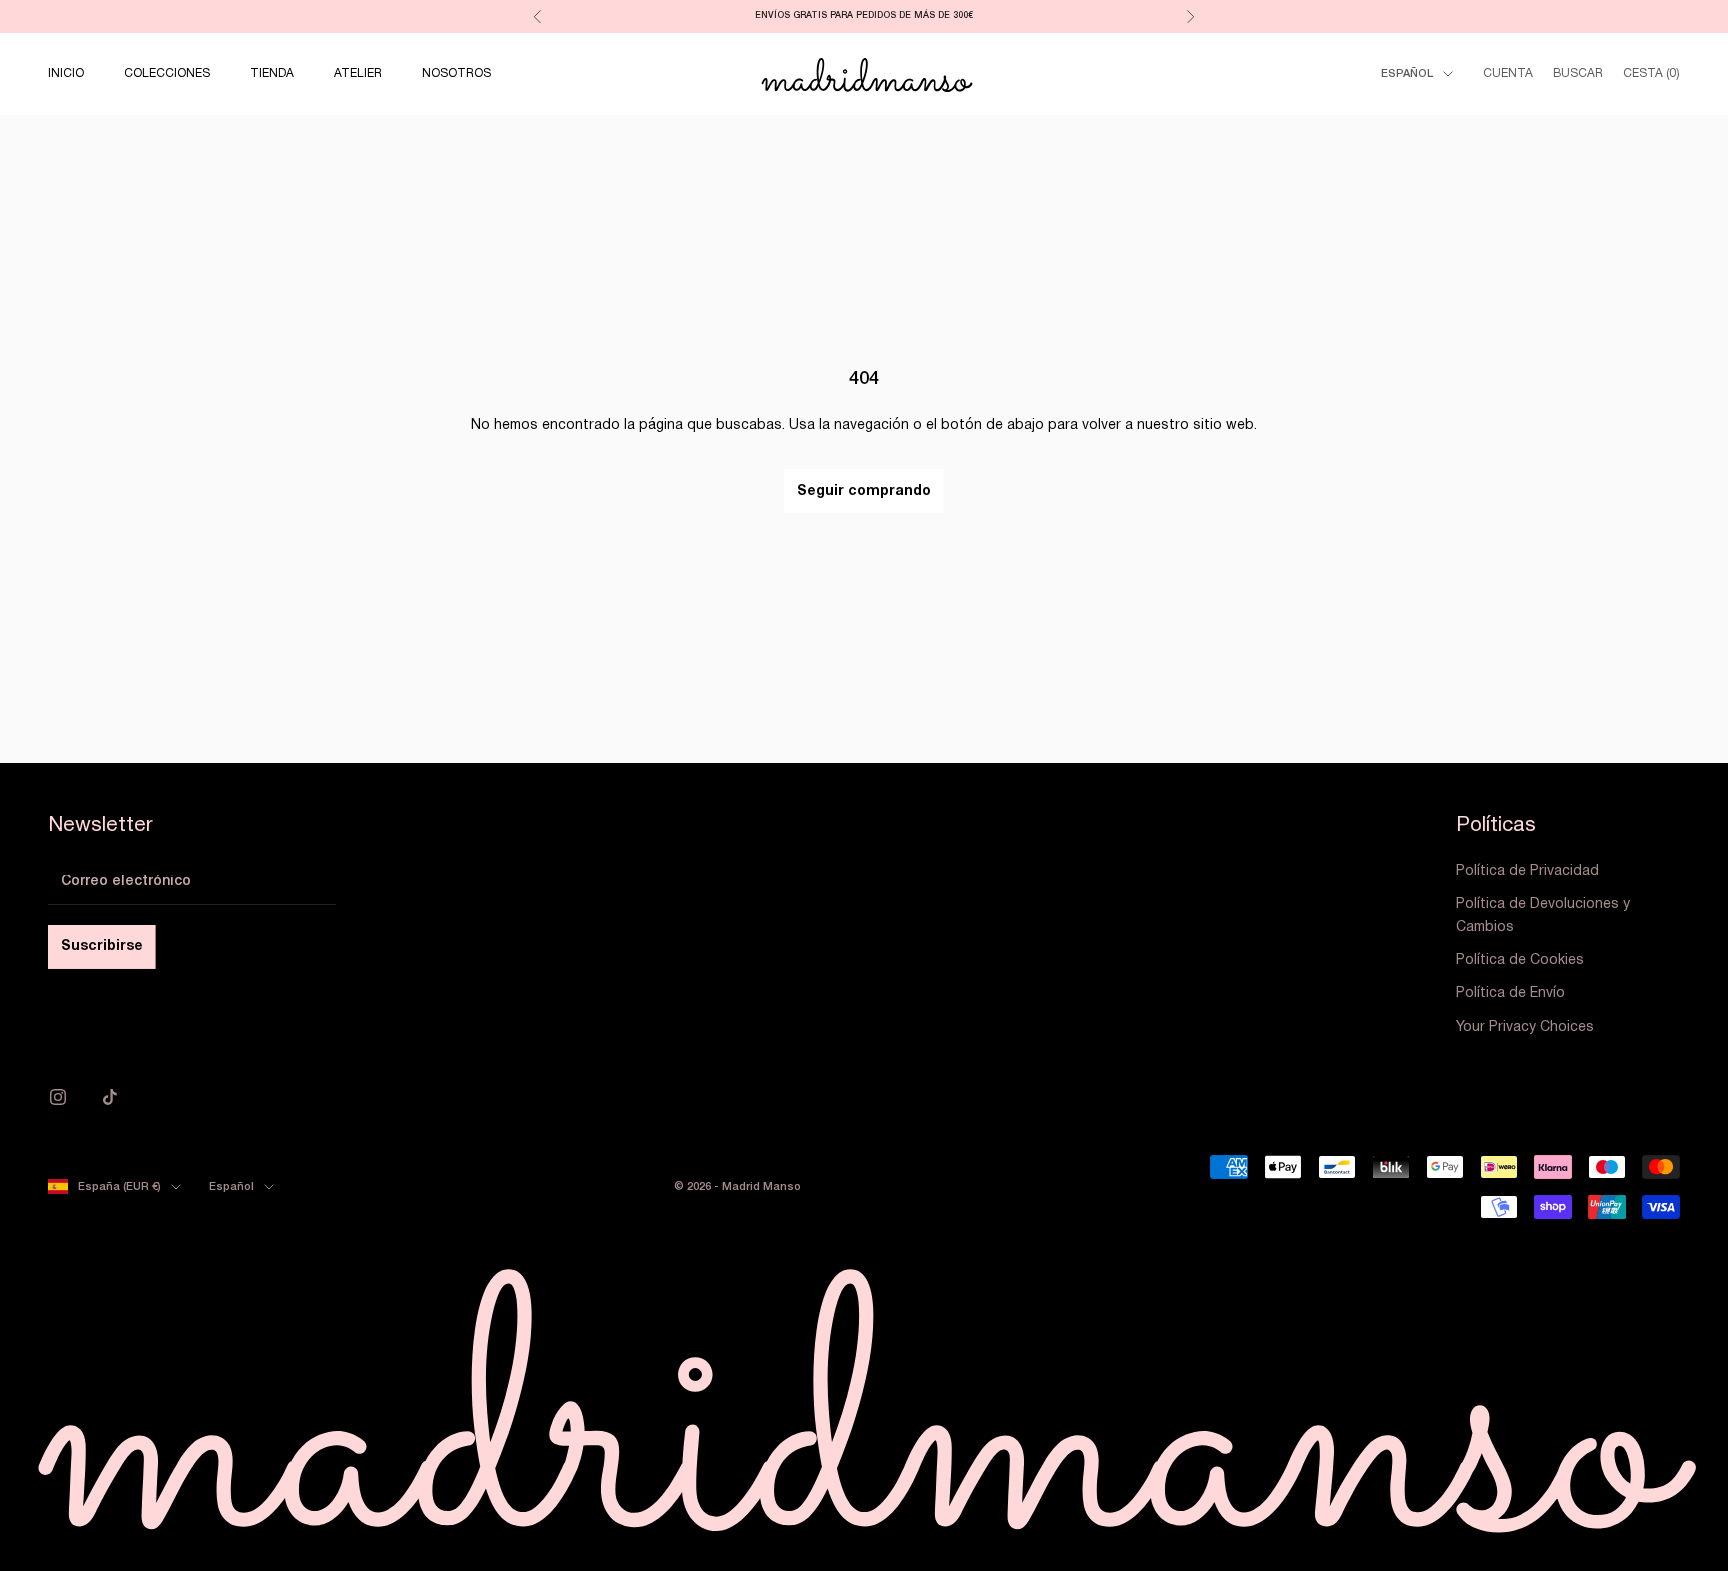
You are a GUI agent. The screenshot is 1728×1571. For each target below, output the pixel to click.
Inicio (66, 73)
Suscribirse (102, 946)
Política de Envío (1510, 993)
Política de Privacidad (1527, 871)
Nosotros (456, 73)
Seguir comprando (864, 491)
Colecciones (167, 73)
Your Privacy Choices (1525, 1027)
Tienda (272, 73)
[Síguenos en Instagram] (58, 1097)
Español (1407, 74)
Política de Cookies (1520, 960)
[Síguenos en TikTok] (110, 1097)
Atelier (358, 73)
